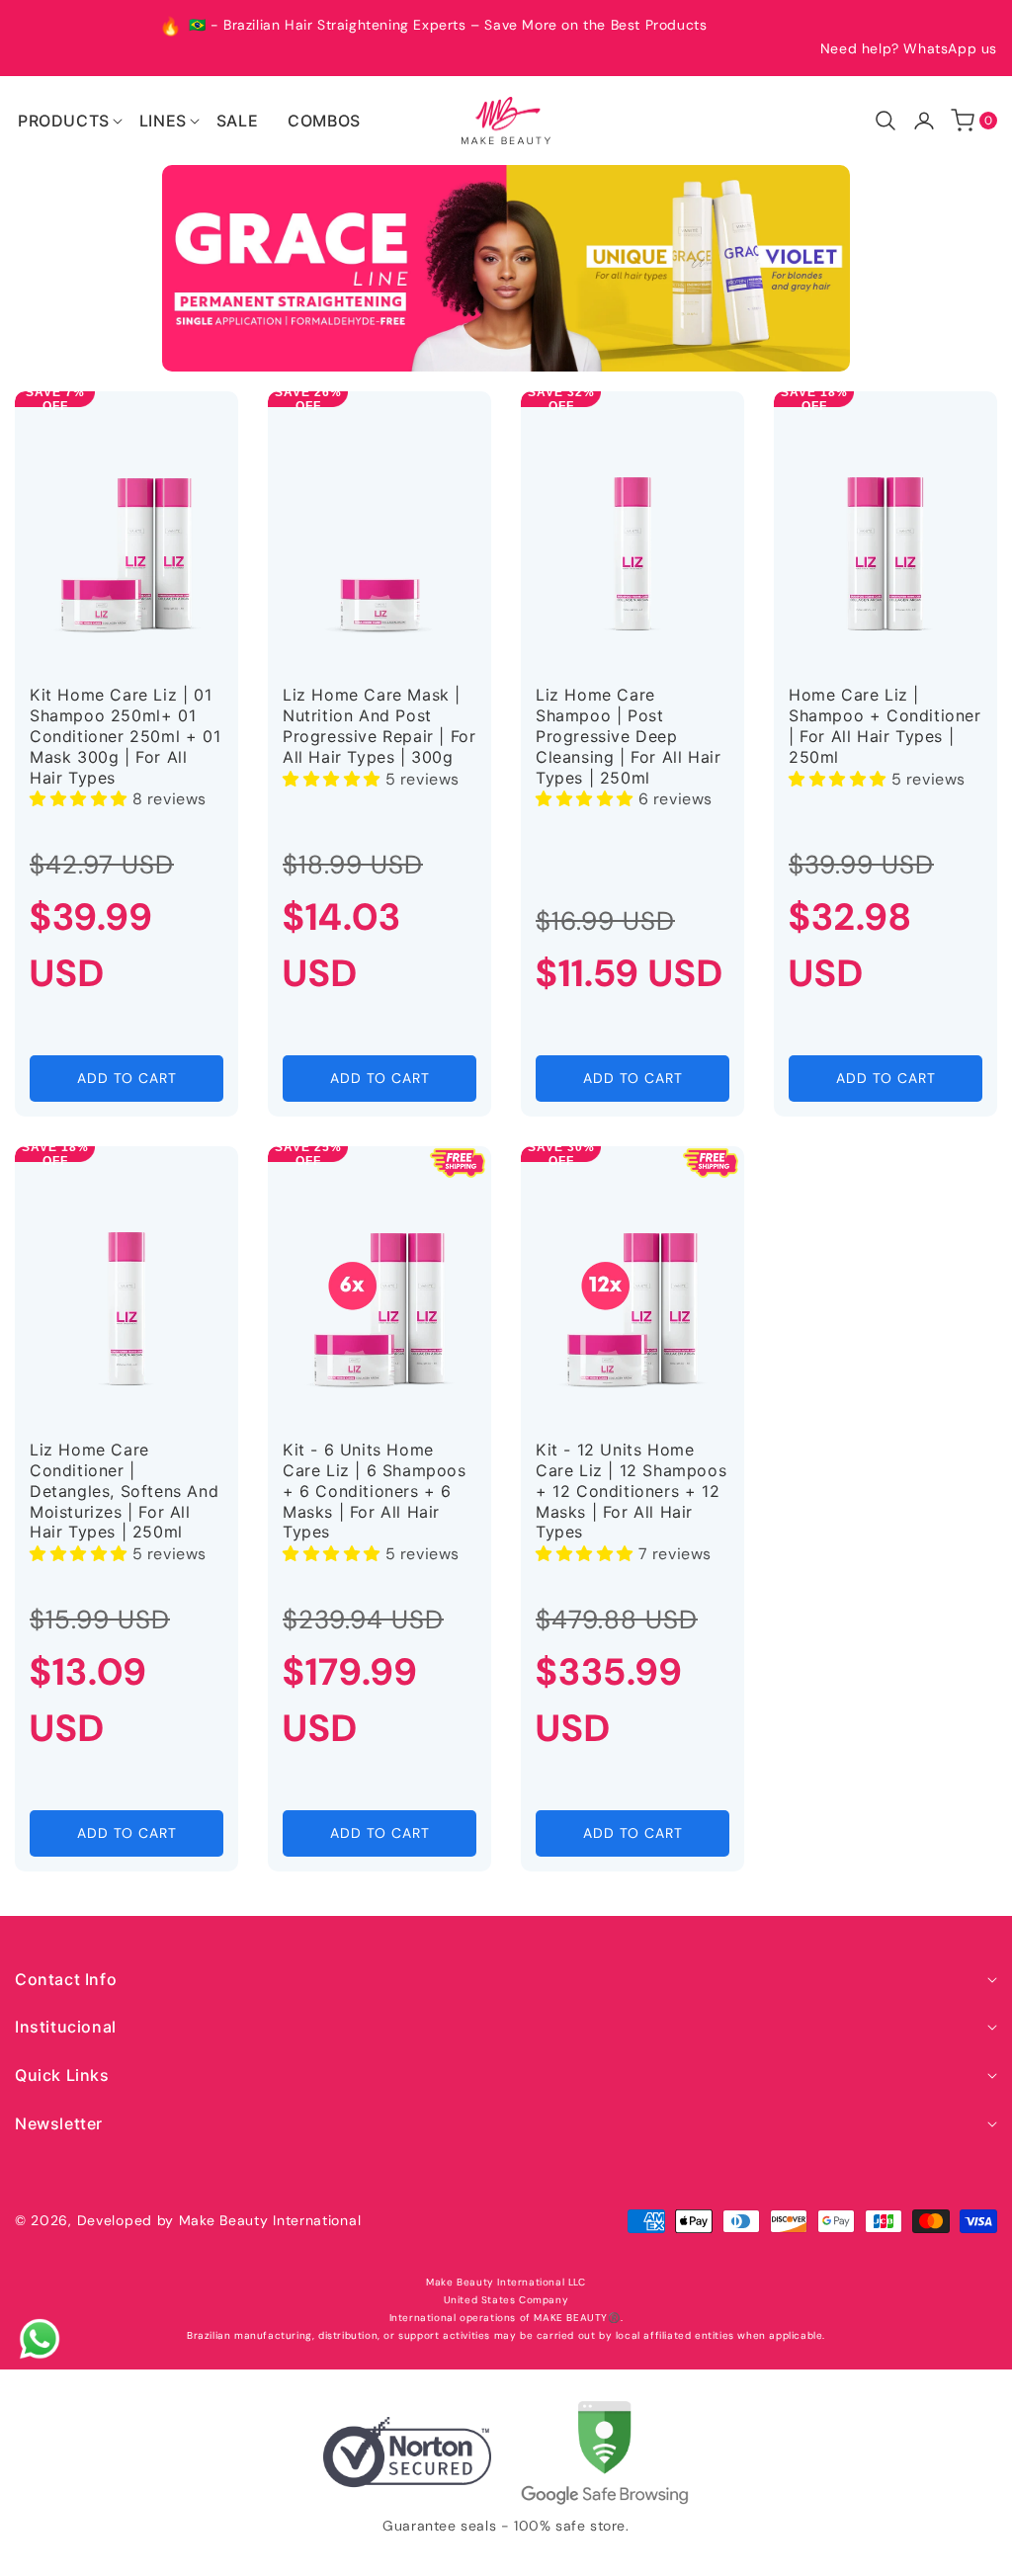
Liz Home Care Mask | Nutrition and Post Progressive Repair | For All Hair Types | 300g (379, 725)
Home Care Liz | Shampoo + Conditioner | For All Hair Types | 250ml (885, 725)
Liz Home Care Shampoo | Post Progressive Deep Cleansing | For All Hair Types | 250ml (628, 736)
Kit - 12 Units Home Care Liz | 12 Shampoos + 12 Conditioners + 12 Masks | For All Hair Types (631, 1491)
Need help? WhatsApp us (909, 48)
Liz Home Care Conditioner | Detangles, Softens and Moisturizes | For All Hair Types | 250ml (124, 1491)
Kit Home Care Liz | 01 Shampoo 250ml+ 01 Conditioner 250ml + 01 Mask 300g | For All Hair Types (125, 736)
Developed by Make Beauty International (219, 2220)
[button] (64, 121)
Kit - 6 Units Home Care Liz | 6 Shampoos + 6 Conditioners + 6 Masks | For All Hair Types (375, 1491)
